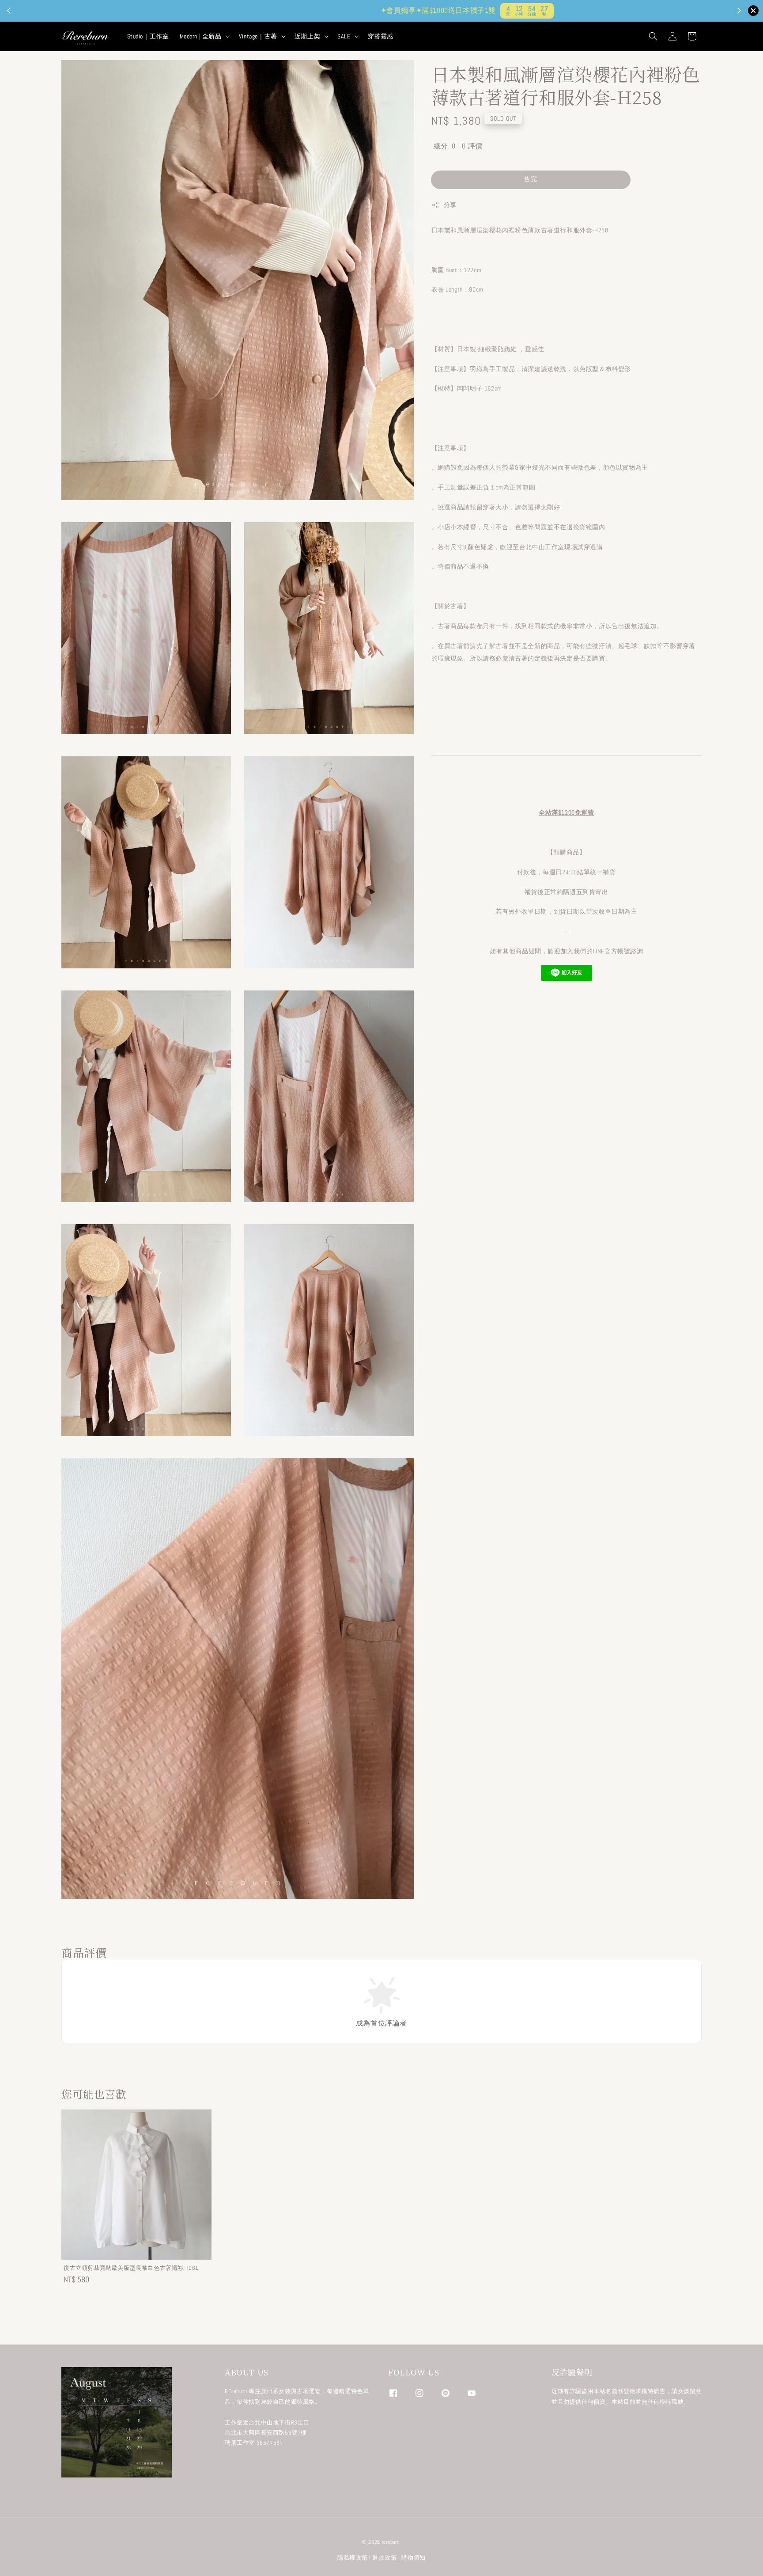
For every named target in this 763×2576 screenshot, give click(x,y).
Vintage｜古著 (258, 36)
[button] (653, 36)
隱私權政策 (353, 2558)
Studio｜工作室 (148, 36)
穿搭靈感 (381, 36)
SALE (344, 36)
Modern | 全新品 (201, 36)
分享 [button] (450, 205)
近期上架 (307, 36)
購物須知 (414, 2558)
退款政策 (384, 2558)
